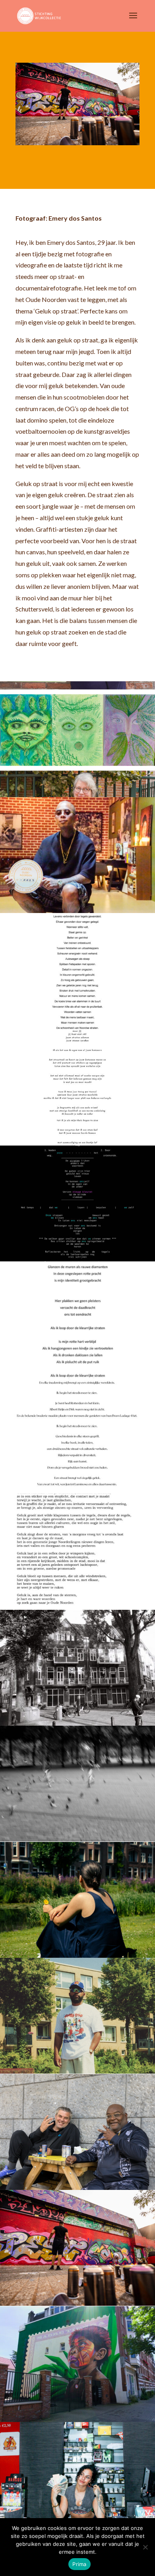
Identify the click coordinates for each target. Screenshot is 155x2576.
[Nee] (145, 2547)
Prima (79, 2564)
